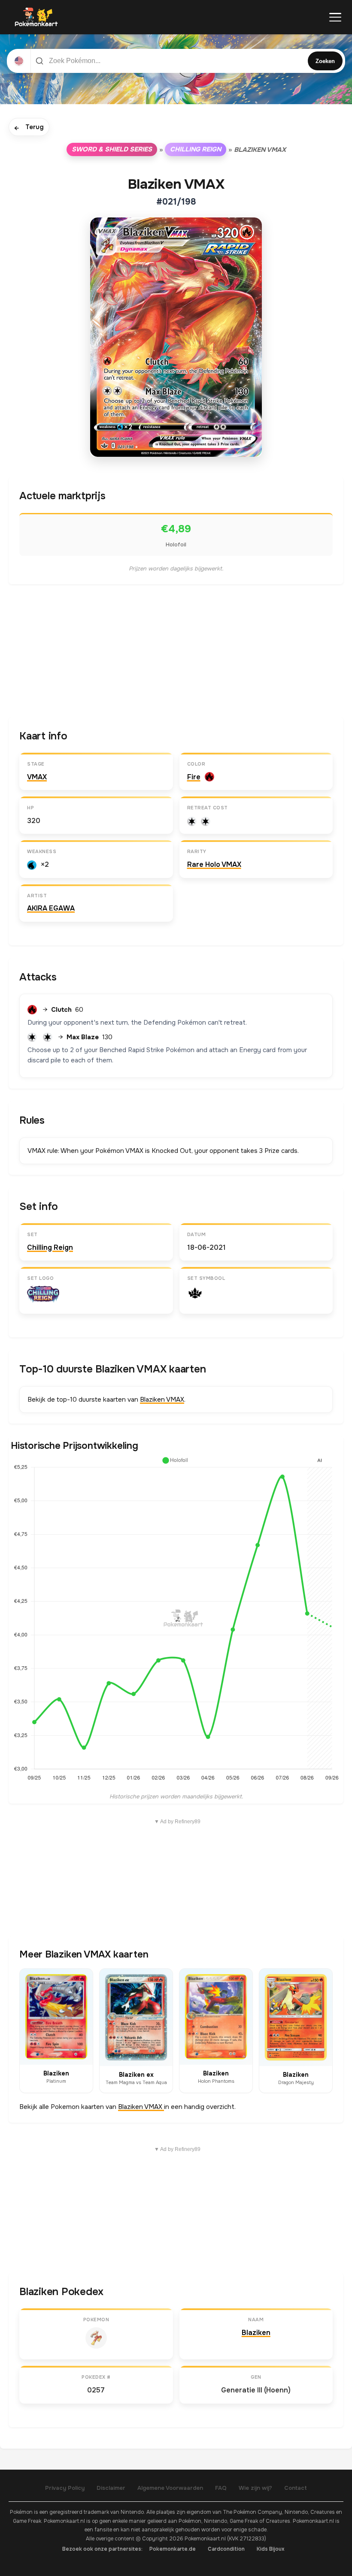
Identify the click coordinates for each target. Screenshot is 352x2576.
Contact (296, 2488)
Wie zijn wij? (255, 2488)
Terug (29, 128)
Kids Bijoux (271, 2549)
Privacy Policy (65, 2488)
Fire (194, 777)
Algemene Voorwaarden (170, 2488)
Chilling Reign (196, 149)
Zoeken (325, 61)
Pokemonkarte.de (173, 2549)
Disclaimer (111, 2488)
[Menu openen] (335, 17)
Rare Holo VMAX (214, 864)
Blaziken (256, 2333)
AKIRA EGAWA (51, 908)
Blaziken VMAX (162, 1400)
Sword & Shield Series (112, 149)
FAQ (221, 2488)
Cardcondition (226, 2549)
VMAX (37, 777)
